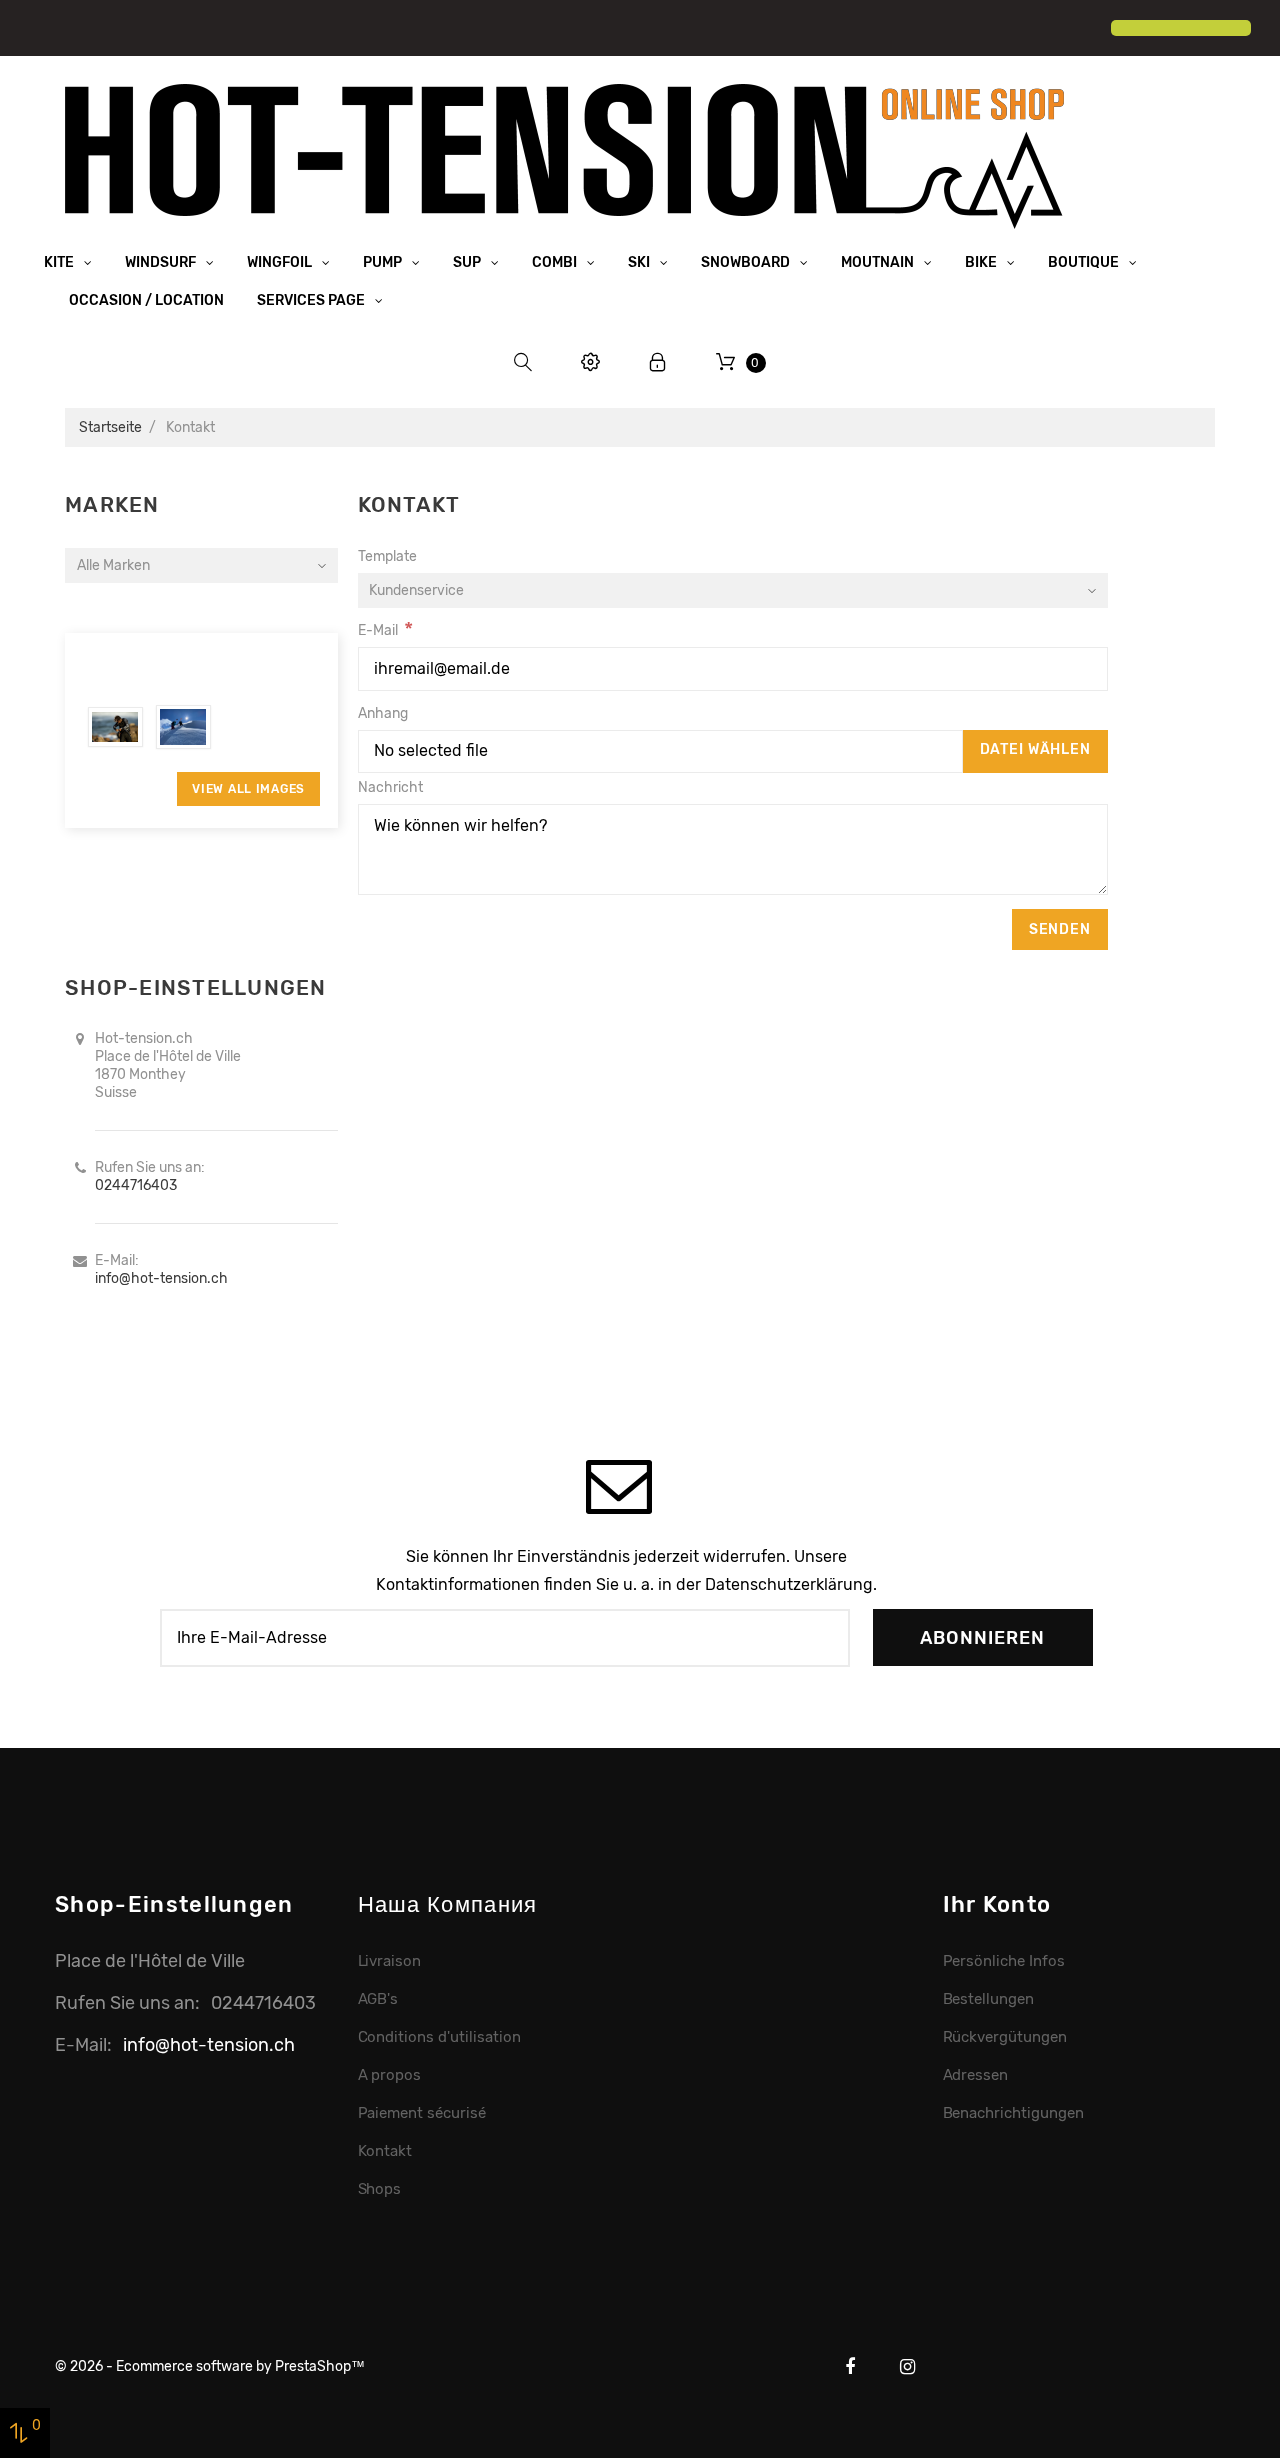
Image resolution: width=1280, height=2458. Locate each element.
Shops (380, 2189)
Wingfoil (281, 262)
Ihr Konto (997, 1904)
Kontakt (385, 2151)
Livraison (390, 1961)
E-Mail (378, 630)
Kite (60, 262)
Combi (556, 262)
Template (387, 556)
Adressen (976, 2075)
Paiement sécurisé (422, 2113)
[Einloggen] (658, 362)
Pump (384, 262)
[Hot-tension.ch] (565, 155)
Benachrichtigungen (1013, 2113)
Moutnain (879, 262)
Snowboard (747, 262)
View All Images (248, 789)
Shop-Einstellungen (174, 1904)
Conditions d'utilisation (439, 2037)
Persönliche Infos (1004, 1961)
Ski (640, 262)
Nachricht (390, 787)
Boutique (1085, 262)
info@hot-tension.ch (161, 1278)
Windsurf (162, 262)
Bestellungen (989, 1999)
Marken (112, 504)
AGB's (378, 1999)
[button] (32, 30)
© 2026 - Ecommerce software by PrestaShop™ (210, 2366)
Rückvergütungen (1005, 2037)
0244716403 (136, 1185)
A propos (390, 2075)
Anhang (383, 713)
